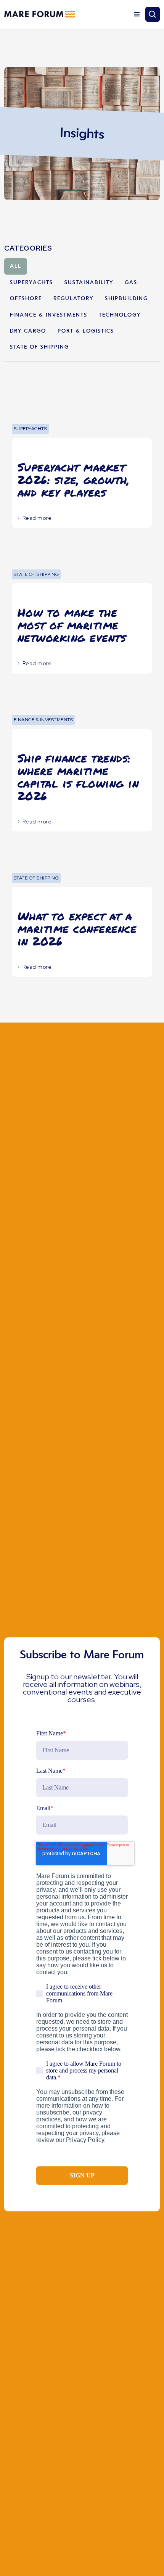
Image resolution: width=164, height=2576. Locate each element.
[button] (137, 14)
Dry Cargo (28, 331)
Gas (131, 283)
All (16, 266)
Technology (120, 315)
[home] (39, 14)
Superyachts (31, 283)
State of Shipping (39, 347)
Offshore (26, 299)
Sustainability (89, 283)
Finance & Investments (49, 315)
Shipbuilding (126, 299)
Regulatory (73, 299)
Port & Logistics (86, 331)
